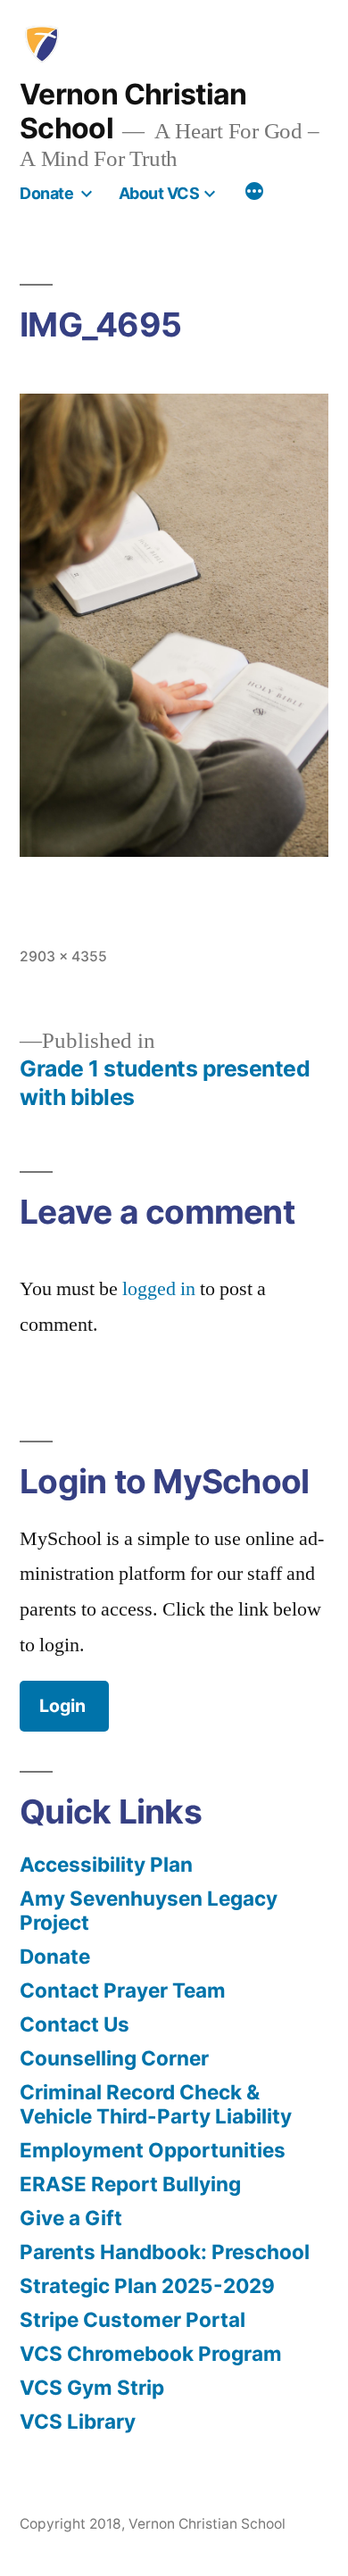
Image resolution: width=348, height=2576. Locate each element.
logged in (159, 1289)
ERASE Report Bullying (130, 2184)
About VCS (159, 193)
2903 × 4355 (63, 956)
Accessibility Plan (106, 1864)
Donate (46, 193)
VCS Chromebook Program (151, 2353)
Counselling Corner (114, 2058)
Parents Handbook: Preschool (165, 2252)
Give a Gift (71, 2218)
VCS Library (78, 2421)
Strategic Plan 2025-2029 (147, 2285)
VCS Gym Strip (92, 2387)
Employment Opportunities (153, 2150)
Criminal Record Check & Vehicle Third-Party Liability (156, 2104)
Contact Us (75, 2024)
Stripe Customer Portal (133, 2319)
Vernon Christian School (133, 111)
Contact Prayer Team (123, 1990)
